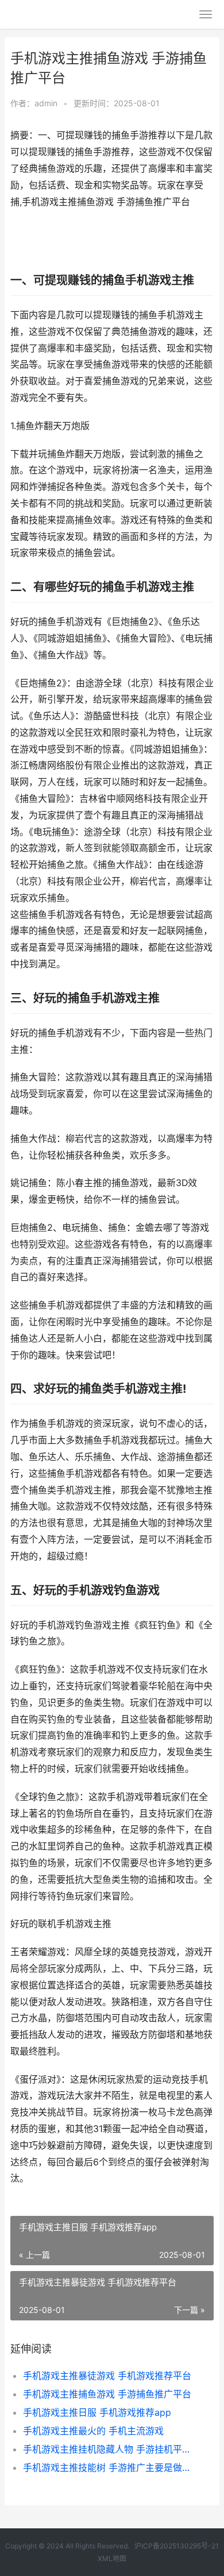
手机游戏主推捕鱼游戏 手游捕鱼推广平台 (107, 2394)
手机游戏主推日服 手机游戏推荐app (97, 2412)
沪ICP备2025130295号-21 (177, 2546)
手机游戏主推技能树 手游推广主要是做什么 (109, 2467)
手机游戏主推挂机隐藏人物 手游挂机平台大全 (109, 2449)
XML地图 (112, 2558)
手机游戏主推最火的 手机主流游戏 (93, 2431)
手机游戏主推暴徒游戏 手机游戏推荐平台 (107, 2376)
